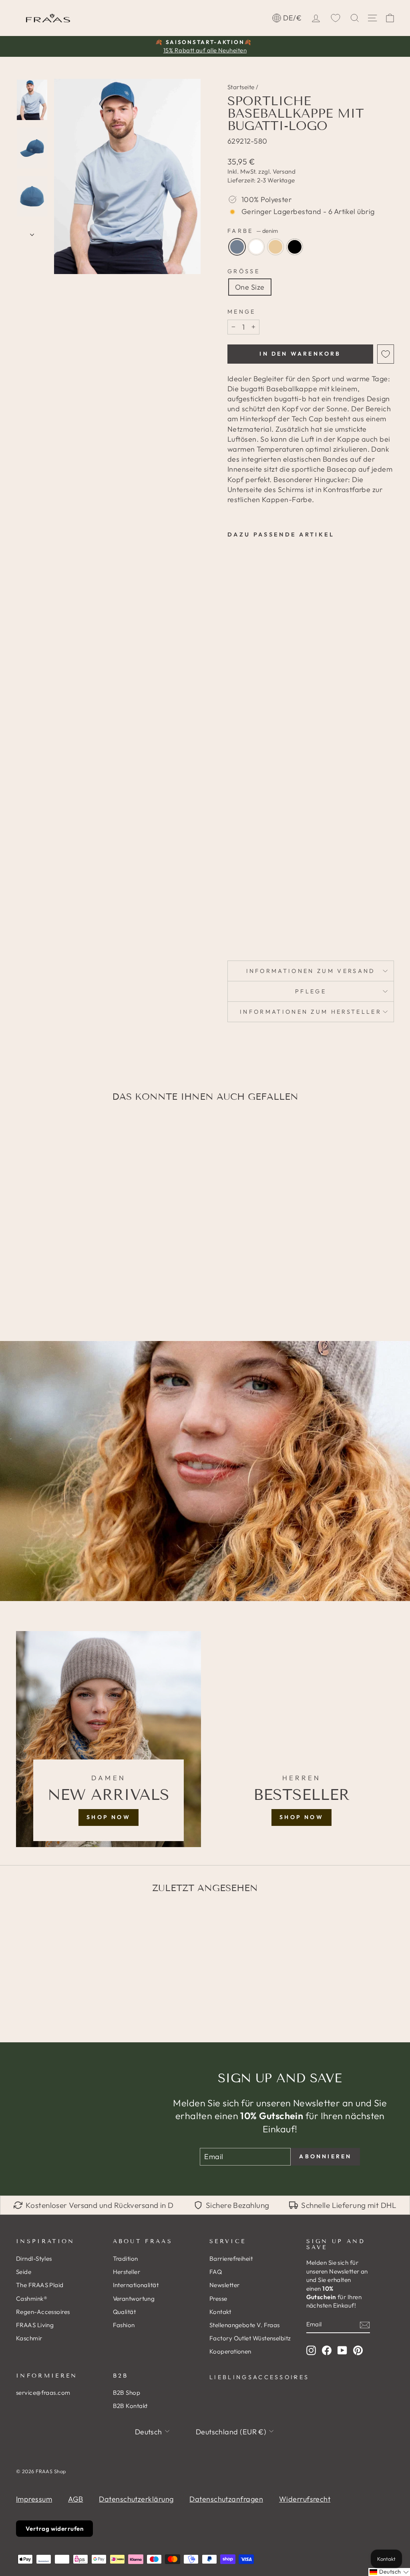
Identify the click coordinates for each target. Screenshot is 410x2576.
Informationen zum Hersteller (311, 1012)
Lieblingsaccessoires (253, 2377)
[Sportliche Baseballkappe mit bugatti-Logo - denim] (233, 892)
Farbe (253, 231)
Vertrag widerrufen (54, 2529)
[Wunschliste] (336, 18)
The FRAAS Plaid (40, 2285)
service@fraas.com (43, 2393)
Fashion (124, 2325)
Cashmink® (32, 2299)
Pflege (311, 991)
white (256, 247)
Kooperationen (230, 2351)
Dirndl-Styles (34, 2259)
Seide (24, 2272)
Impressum (34, 2499)
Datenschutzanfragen (226, 2499)
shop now (109, 1817)
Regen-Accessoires (43, 2312)
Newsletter (225, 2285)
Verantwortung (134, 2299)
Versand (284, 171)
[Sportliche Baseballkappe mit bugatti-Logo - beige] (233, 901)
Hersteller (127, 2272)
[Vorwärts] (32, 232)
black (295, 247)
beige (275, 247)
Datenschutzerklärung (136, 2499)
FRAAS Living (35, 2325)
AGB (75, 2499)
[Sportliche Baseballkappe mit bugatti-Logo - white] (244, 892)
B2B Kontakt (130, 2406)
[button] (389, 2572)
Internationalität (136, 2285)
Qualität (125, 2312)
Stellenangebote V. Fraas (245, 2325)
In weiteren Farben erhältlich (241, 924)
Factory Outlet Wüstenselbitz (250, 2338)
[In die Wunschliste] (386, 354)
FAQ (216, 2272)
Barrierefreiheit (231, 2259)
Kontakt (220, 2312)
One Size (250, 287)
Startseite (241, 87)
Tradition (126, 2259)
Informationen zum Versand (311, 971)
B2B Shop (127, 2393)
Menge (242, 312)
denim (237, 247)
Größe (244, 271)
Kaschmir (29, 2338)
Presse (218, 2299)
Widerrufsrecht (305, 2499)
